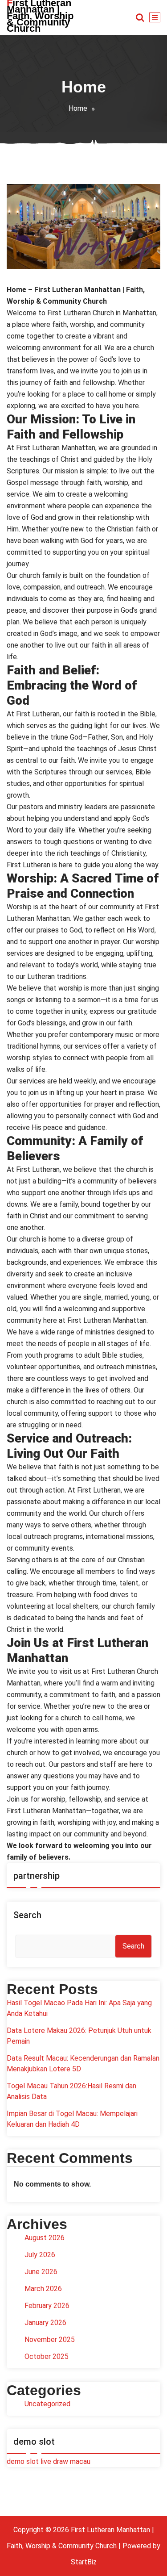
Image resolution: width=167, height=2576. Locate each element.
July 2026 (40, 2255)
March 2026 (43, 2289)
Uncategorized (47, 2404)
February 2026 (47, 2306)
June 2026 (41, 2272)
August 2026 (45, 2238)
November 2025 (50, 2340)
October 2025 (47, 2356)
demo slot (23, 2461)
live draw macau (65, 2461)
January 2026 (45, 2323)
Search (27, 1915)
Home (78, 108)
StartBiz (84, 2562)
